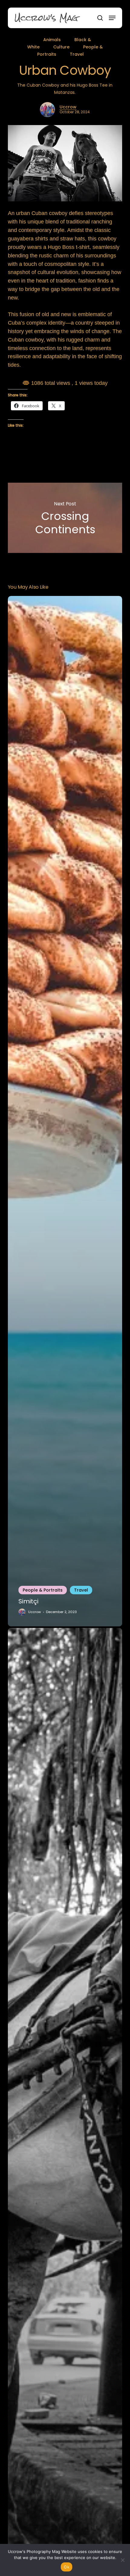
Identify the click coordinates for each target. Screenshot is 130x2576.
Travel (77, 54)
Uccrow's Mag (46, 18)
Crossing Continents (65, 518)
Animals (52, 40)
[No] (122, 2560)
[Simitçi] (65, 1111)
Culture (61, 47)
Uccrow (68, 107)
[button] (112, 18)
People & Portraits (43, 1590)
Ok (67, 2567)
